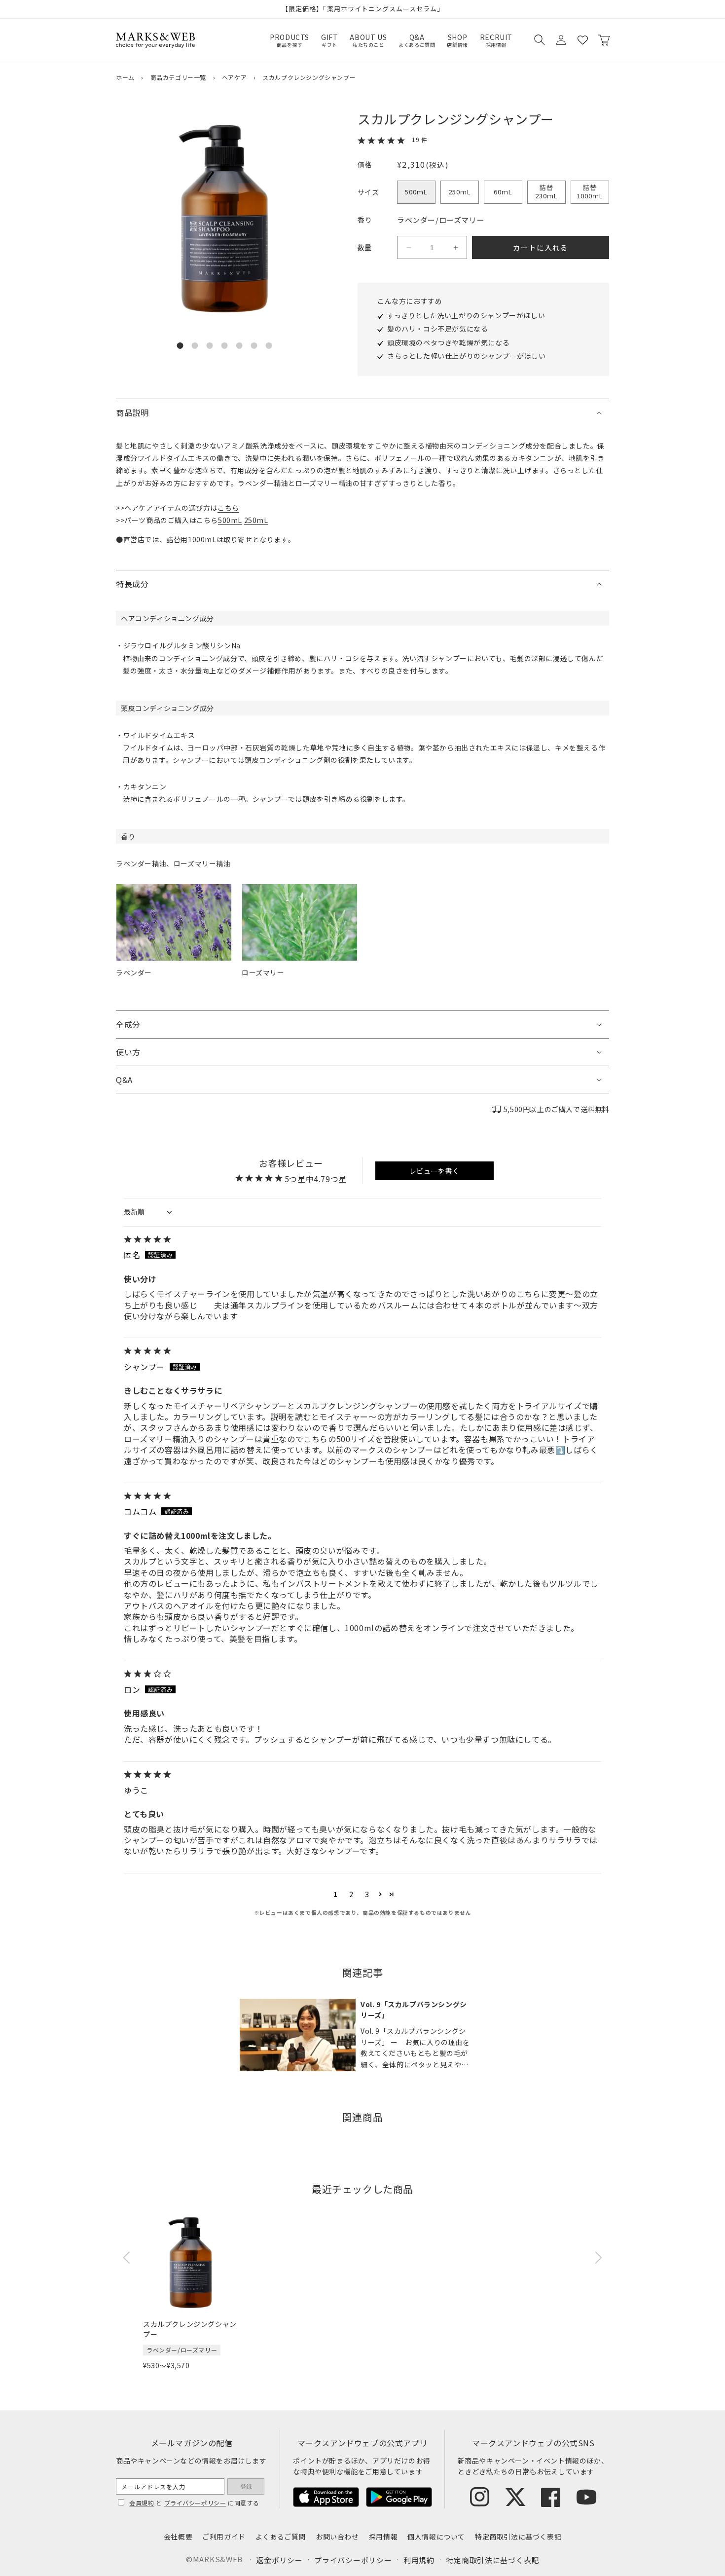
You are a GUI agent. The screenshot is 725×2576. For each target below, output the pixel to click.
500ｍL (416, 192)
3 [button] (367, 1894)
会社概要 (178, 2537)
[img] (362, 1240)
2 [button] (351, 1894)
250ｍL (460, 192)
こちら (228, 508)
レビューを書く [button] (435, 1171)
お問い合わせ (337, 2537)
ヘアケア (234, 77)
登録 (246, 2487)
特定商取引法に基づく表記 (518, 2537)
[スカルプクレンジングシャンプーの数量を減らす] (409, 248)
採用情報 (383, 2537)
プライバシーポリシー (195, 2503)
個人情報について (436, 2537)
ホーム (125, 77)
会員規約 (142, 2503)
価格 (365, 164)
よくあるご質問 (281, 2537)
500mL (230, 520)
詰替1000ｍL (590, 191)
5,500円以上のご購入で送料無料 (556, 1109)
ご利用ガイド (224, 2537)
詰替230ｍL (546, 191)
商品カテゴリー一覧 (178, 77)
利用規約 (419, 2560)
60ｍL (503, 192)
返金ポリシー (279, 2560)
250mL (256, 520)
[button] (539, 40)
